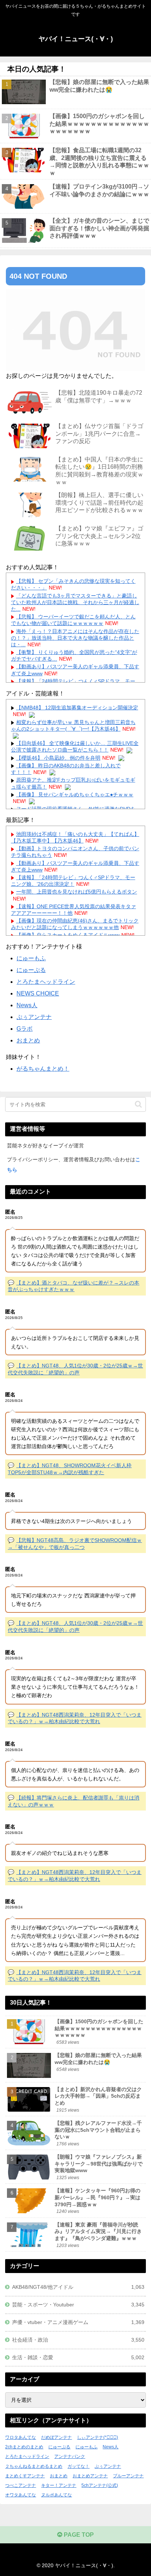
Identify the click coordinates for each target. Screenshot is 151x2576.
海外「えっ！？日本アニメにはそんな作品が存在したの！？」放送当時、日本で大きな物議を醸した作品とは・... (75, 638)
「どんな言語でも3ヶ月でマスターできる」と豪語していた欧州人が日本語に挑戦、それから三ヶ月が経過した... (75, 602)
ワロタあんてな (21, 2437)
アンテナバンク (70, 2456)
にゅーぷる (31, 970)
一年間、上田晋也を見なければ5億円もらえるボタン (77, 892)
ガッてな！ (78, 2466)
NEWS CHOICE (38, 993)
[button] (138, 1104)
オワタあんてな (21, 2495)
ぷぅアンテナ (34, 1017)
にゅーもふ (31, 958)
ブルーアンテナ (128, 2476)
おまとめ (28, 1040)
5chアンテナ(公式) (100, 2485)
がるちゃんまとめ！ (43, 1069)
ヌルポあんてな (56, 2495)
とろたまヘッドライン (46, 982)
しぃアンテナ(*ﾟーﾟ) (97, 2437)
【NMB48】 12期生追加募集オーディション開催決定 (77, 708)
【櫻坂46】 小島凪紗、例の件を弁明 (58, 758)
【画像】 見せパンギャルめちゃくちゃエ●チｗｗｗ (75, 794)
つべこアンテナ (21, 2485)
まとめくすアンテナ (25, 2476)
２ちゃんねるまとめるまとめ (34, 2466)
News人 (27, 1005)
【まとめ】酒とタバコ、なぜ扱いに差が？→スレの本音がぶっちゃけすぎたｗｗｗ (73, 1286)
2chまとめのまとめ (24, 2447)
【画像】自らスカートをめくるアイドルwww (68, 935)
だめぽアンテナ (56, 2437)
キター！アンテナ (59, 2485)
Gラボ (25, 1029)
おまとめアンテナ (90, 2476)
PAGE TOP (78, 2535)
